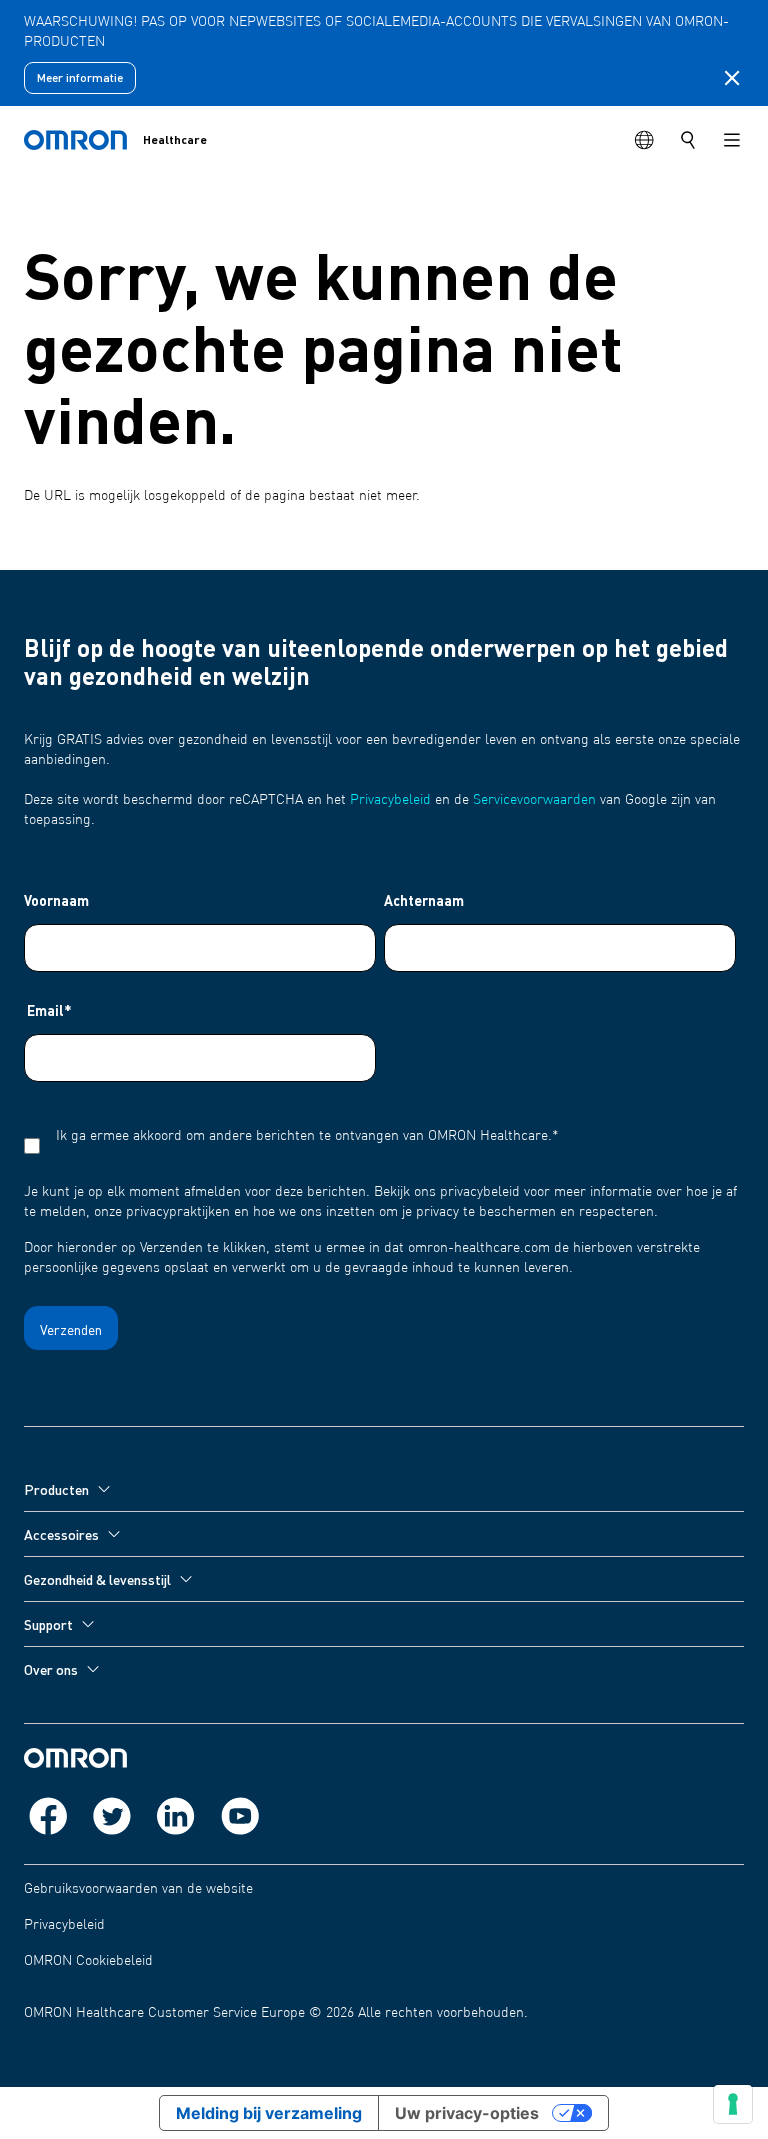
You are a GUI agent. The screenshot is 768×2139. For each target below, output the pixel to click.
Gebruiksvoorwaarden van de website (138, 1889)
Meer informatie (80, 77)
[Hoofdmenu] (732, 140)
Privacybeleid (390, 800)
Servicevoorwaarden (534, 800)
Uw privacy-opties (467, 2113)
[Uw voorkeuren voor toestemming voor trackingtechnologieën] (733, 2104)
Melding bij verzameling (269, 2113)
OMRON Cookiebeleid (88, 1961)
